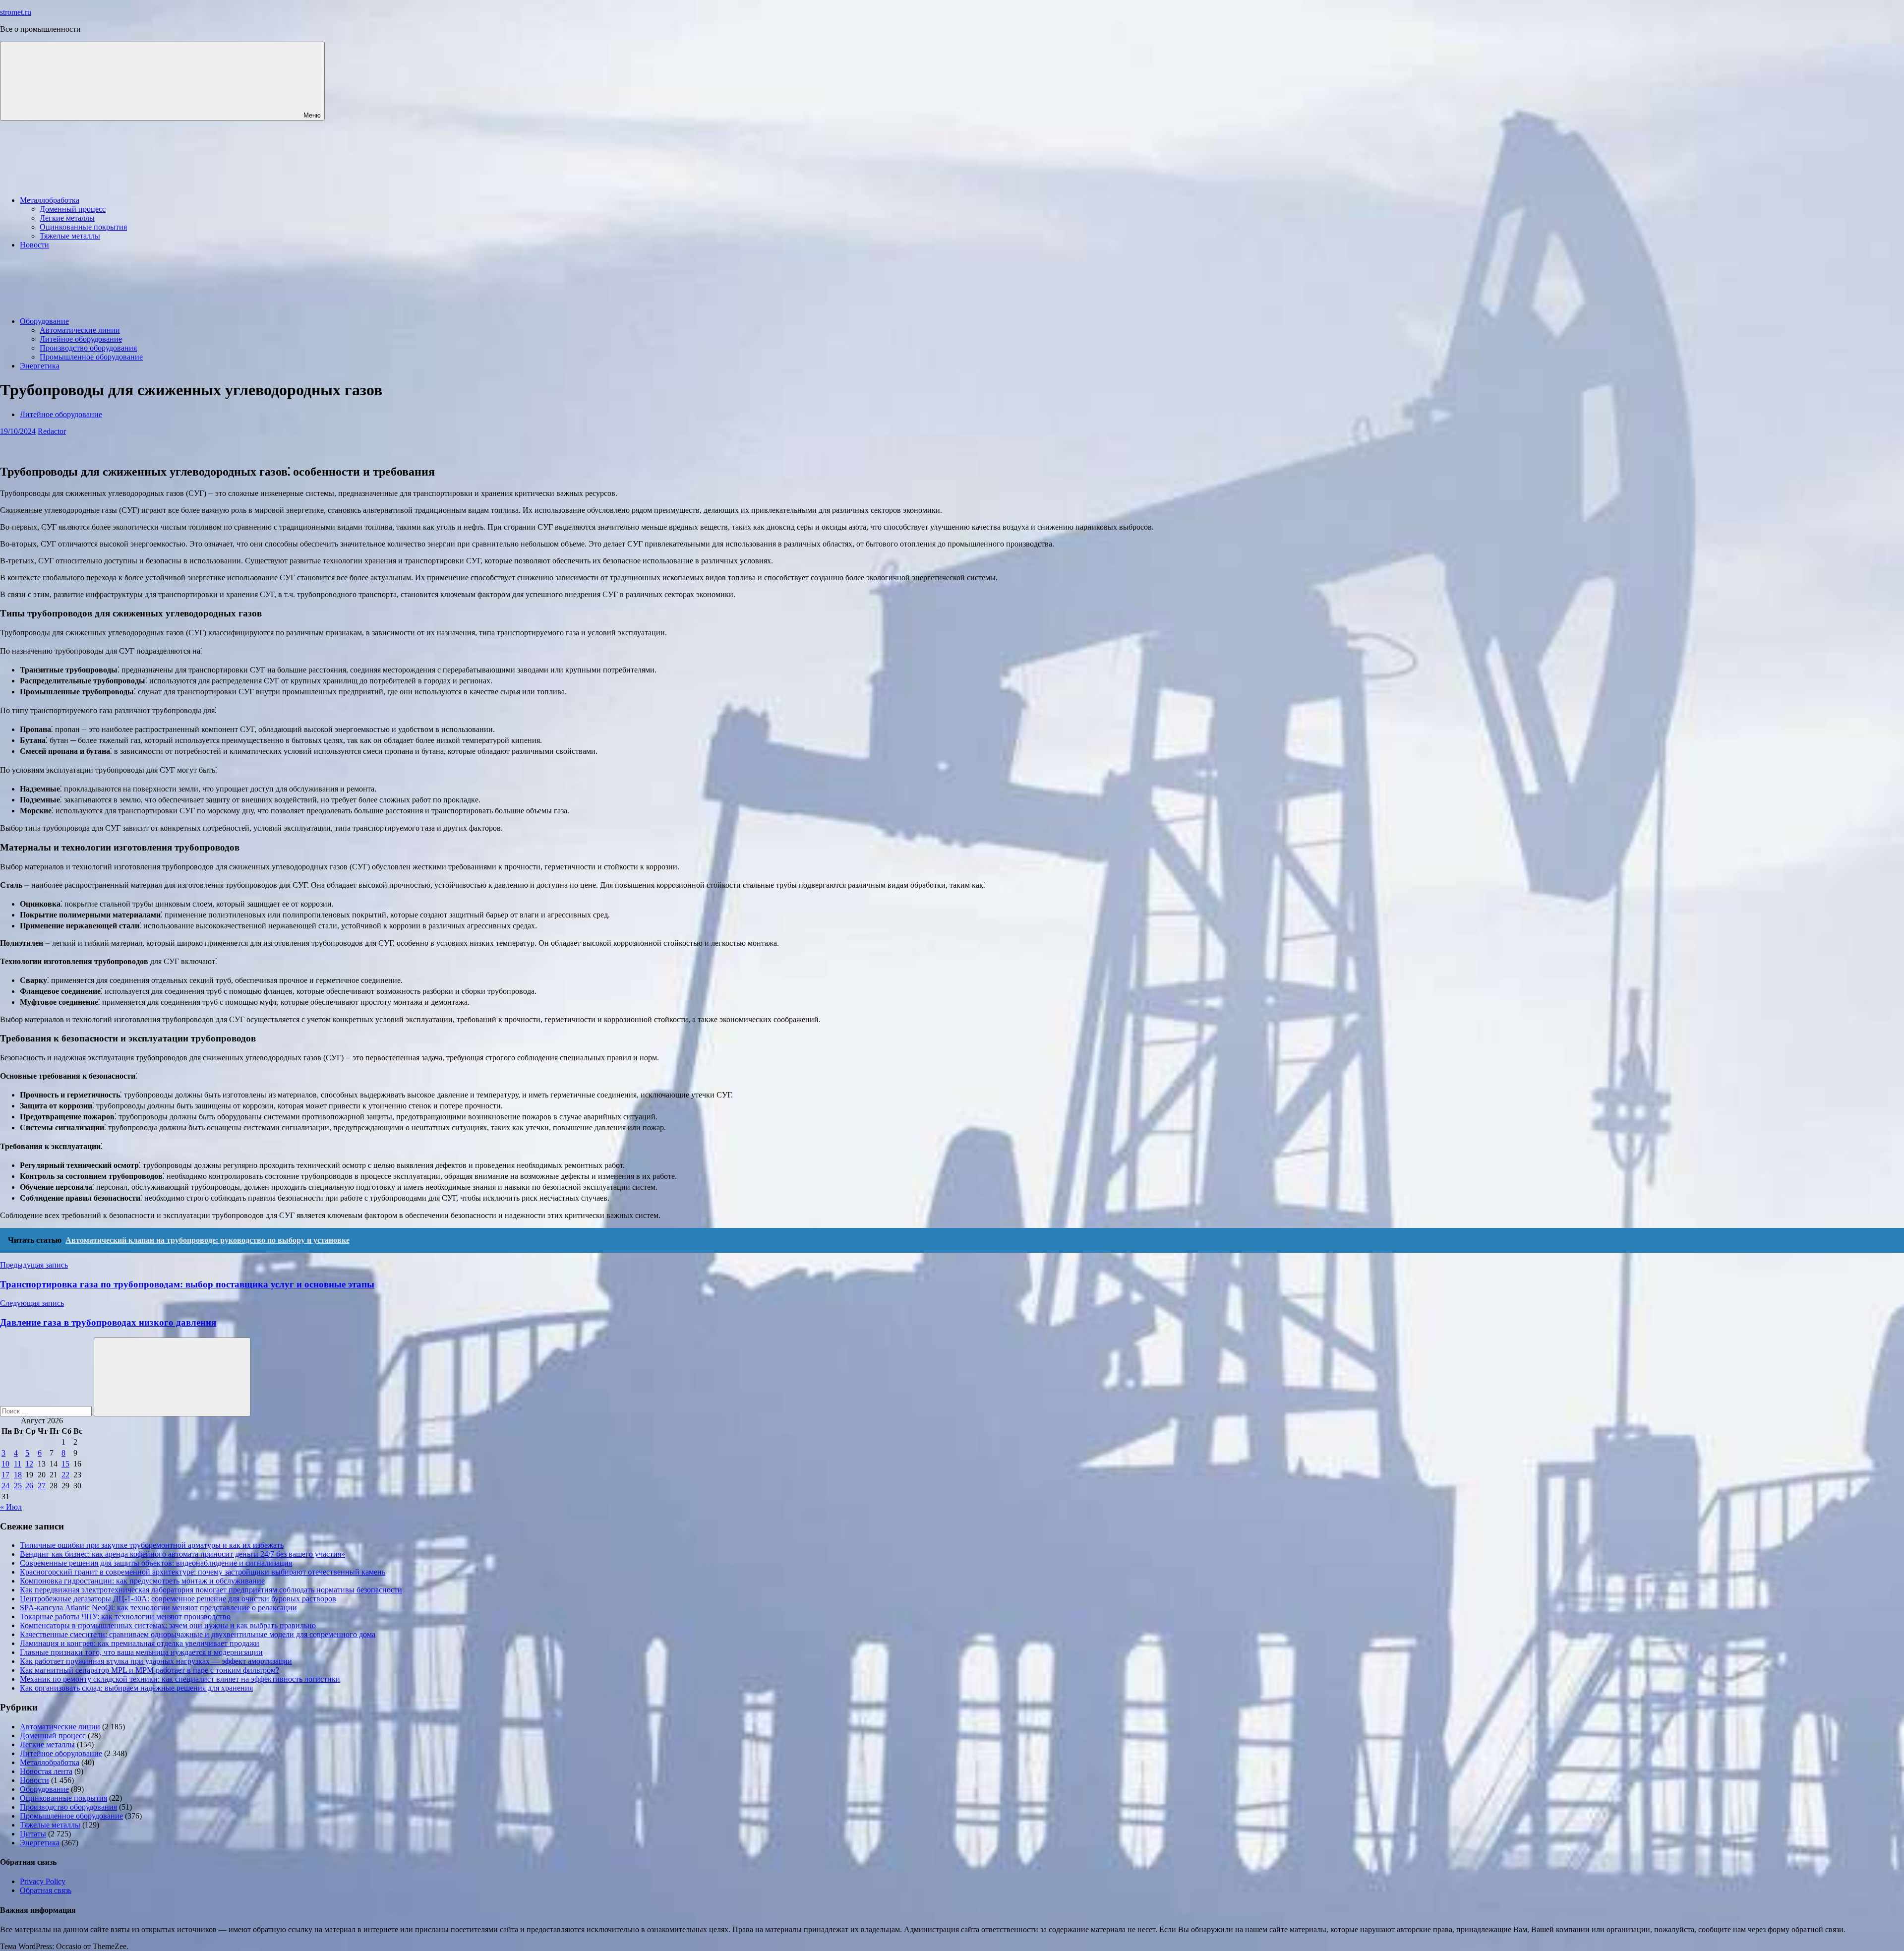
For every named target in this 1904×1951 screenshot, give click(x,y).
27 (42, 1486)
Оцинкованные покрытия (83, 227)
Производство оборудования (88, 348)
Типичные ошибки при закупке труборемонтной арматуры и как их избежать (152, 1545)
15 (65, 1464)
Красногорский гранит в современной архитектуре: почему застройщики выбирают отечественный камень (203, 1572)
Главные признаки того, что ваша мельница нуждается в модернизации (141, 1652)
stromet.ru (16, 12)
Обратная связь (46, 1890)
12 (29, 1464)
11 (18, 1464)
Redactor (52, 431)
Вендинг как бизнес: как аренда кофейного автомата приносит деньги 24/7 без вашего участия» (182, 1554)
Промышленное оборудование (91, 357)
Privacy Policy (43, 1881)
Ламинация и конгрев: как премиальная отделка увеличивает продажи (140, 1643)
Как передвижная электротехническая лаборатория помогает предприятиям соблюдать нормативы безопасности (211, 1590)
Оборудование (44, 321)
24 (5, 1486)
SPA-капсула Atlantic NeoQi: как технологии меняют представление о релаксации (158, 1608)
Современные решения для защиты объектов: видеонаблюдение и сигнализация (156, 1563)
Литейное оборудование (81, 339)
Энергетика (40, 366)
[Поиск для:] (47, 1411)
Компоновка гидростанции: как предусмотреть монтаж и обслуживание (142, 1581)
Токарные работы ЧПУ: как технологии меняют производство (125, 1616)
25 (18, 1486)
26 (29, 1486)
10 (5, 1464)
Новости (34, 245)
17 (5, 1475)
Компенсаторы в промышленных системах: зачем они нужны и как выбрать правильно (168, 1625)
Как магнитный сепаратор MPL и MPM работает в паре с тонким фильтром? (149, 1670)
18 (18, 1475)
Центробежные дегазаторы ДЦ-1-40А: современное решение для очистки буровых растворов (178, 1599)
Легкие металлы (67, 218)
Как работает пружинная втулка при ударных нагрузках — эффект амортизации (156, 1661)
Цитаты (33, 1834)
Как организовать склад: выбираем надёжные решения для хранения (136, 1688)
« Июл (11, 1507)
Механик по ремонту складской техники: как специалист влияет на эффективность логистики (180, 1679)
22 (65, 1475)
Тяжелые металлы (70, 236)
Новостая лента (46, 1771)
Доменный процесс (73, 209)
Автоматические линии (80, 330)
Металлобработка (50, 200)
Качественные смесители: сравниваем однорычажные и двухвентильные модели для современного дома (198, 1634)
